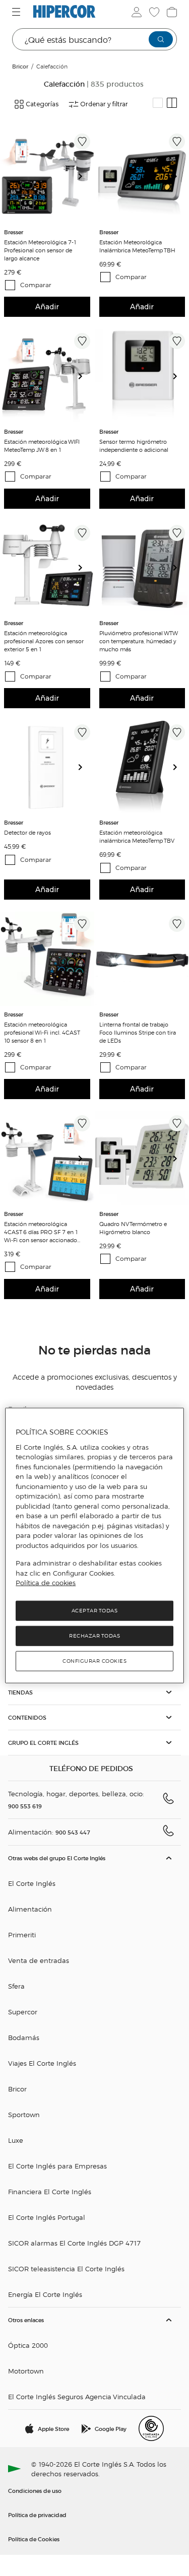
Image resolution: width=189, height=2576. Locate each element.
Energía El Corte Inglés (45, 2294)
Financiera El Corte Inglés (50, 2191)
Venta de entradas (39, 1960)
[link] (47, 177)
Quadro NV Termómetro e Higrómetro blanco (133, 1228)
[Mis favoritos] (153, 12)
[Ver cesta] (171, 12)
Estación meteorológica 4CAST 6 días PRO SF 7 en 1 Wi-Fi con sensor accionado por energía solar (41, 1232)
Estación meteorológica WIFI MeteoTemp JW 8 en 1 (42, 445)
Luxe (16, 2140)
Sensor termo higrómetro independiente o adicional (134, 445)
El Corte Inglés (32, 1883)
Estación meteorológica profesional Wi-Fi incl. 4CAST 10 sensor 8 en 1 (42, 1032)
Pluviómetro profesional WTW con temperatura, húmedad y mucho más (138, 641)
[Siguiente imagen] (84, 177)
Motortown (26, 2371)
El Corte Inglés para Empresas (57, 2166)
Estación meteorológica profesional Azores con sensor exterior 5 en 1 (44, 641)
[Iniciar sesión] (136, 12)
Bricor (17, 2089)
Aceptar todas (95, 1611)
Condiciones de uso (35, 2490)
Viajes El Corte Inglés (42, 2063)
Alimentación (30, 1909)
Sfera (16, 1986)
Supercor (23, 2012)
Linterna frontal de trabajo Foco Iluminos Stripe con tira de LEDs (138, 1032)
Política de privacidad (37, 2515)
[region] (94, 1546)
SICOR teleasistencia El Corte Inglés (66, 2268)
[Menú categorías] (17, 12)
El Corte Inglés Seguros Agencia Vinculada (77, 2396)
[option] (47, 177)
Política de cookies (46, 1583)
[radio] (158, 103)
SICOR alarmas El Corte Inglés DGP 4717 (74, 2243)
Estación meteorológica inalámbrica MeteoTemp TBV (137, 836)
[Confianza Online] (151, 2428)
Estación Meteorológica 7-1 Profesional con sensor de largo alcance (40, 250)
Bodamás (24, 2037)
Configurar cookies (94, 1661)
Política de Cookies (34, 2539)
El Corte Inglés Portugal (47, 2217)
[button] (94, 1692)
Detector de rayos (27, 832)
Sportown (24, 2114)
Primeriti (22, 1935)
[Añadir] (82, 142)
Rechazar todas (94, 1636)
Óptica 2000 (28, 2345)
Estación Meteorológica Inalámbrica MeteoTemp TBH (137, 246)
